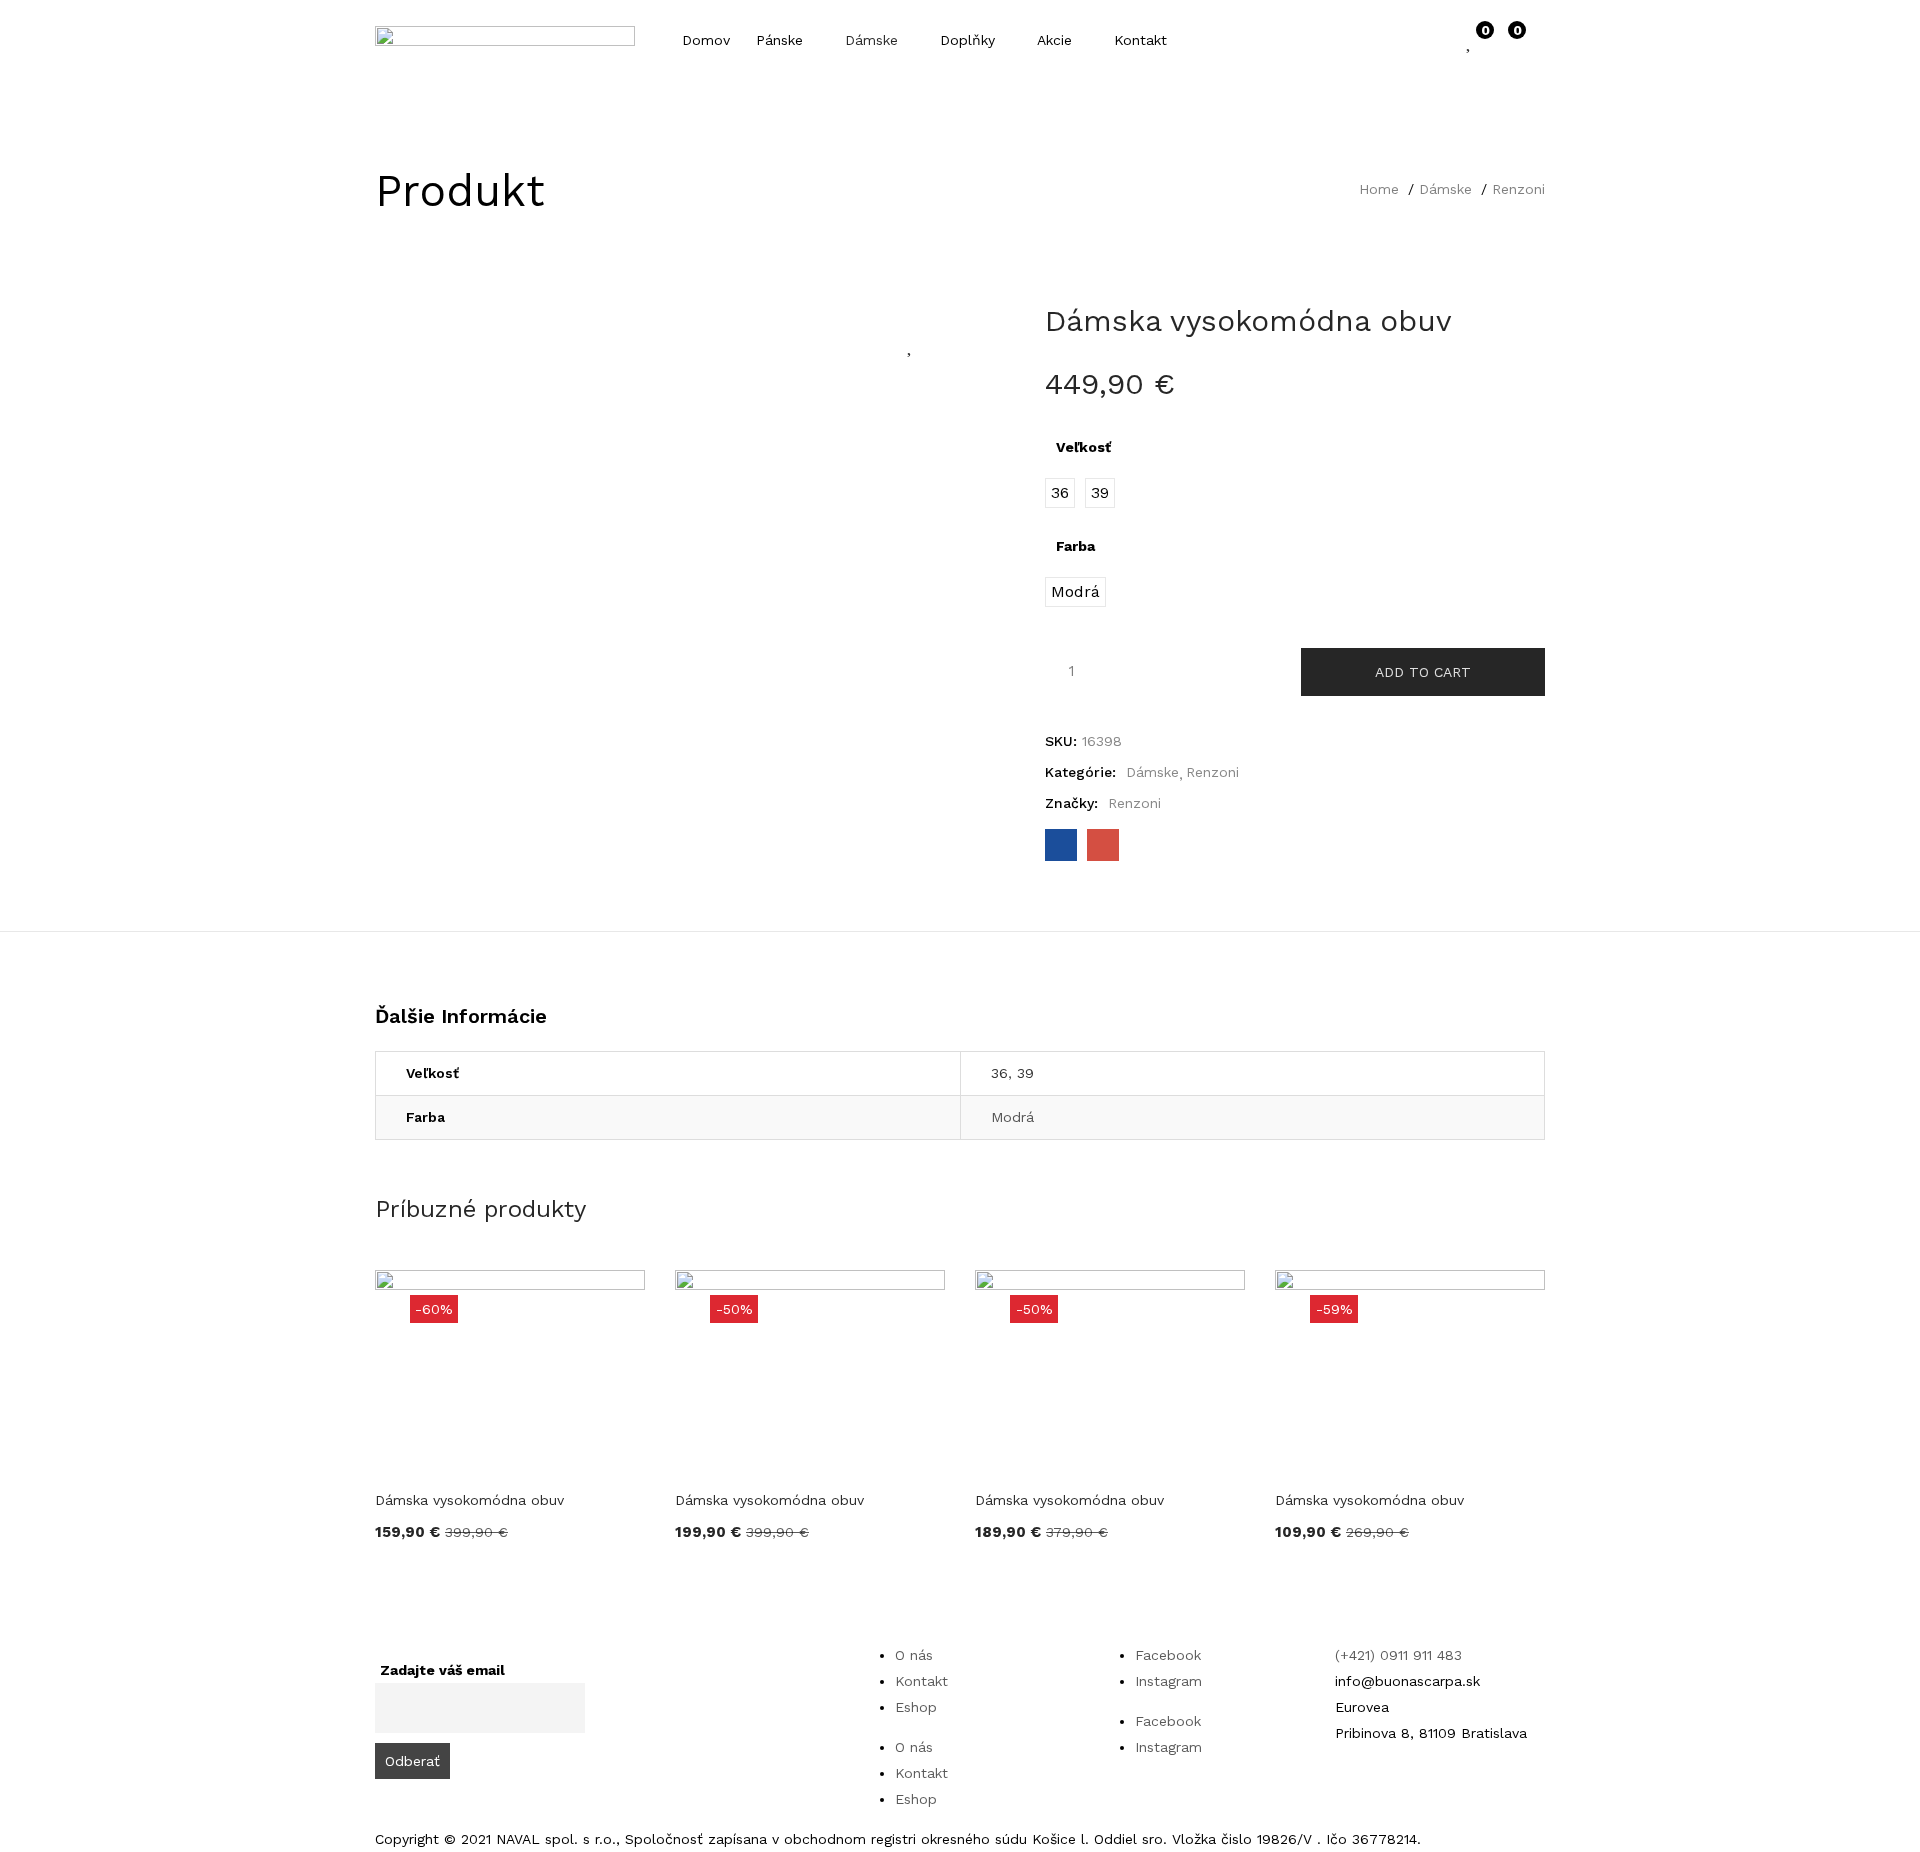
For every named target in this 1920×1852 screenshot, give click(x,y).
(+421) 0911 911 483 (1398, 1655)
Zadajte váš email (442, 1670)
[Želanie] (911, 344)
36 (999, 1073)
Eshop (916, 1707)
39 (1025, 1073)
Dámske (874, 40)
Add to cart (1423, 672)
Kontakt (1140, 40)
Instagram (1168, 1681)
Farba (1075, 546)
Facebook (1168, 1655)
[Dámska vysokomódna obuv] (1061, 845)
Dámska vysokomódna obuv (469, 1500)
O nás (914, 1655)
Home (1379, 189)
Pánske (782, 40)
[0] (1470, 40)
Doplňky (970, 40)
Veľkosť (1083, 447)
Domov (706, 40)
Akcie (1057, 40)
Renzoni (1518, 189)
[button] (1507, 40)
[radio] (1060, 493)
